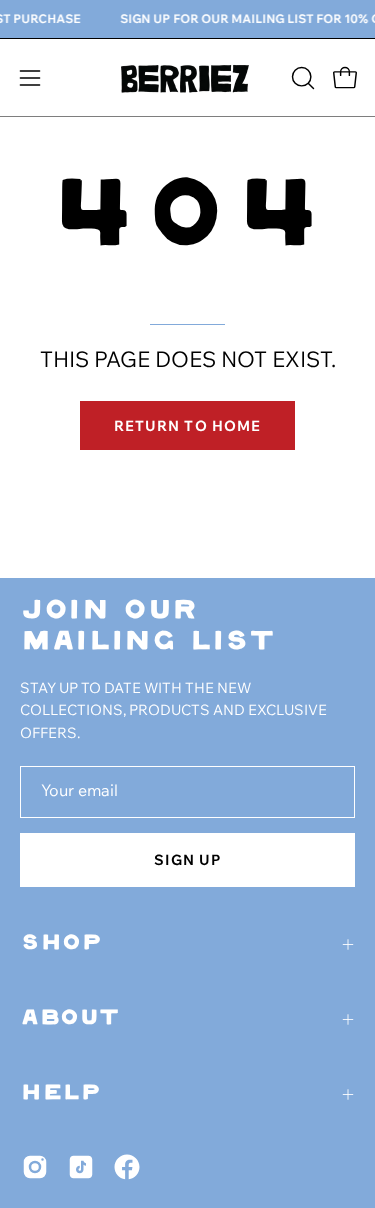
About (70, 1019)
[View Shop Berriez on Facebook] (127, 1167)
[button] (301, 78)
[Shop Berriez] (188, 77)
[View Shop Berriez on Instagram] (35, 1167)
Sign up (188, 859)
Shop (61, 944)
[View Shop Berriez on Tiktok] (81, 1167)
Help (61, 1094)
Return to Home (187, 425)
